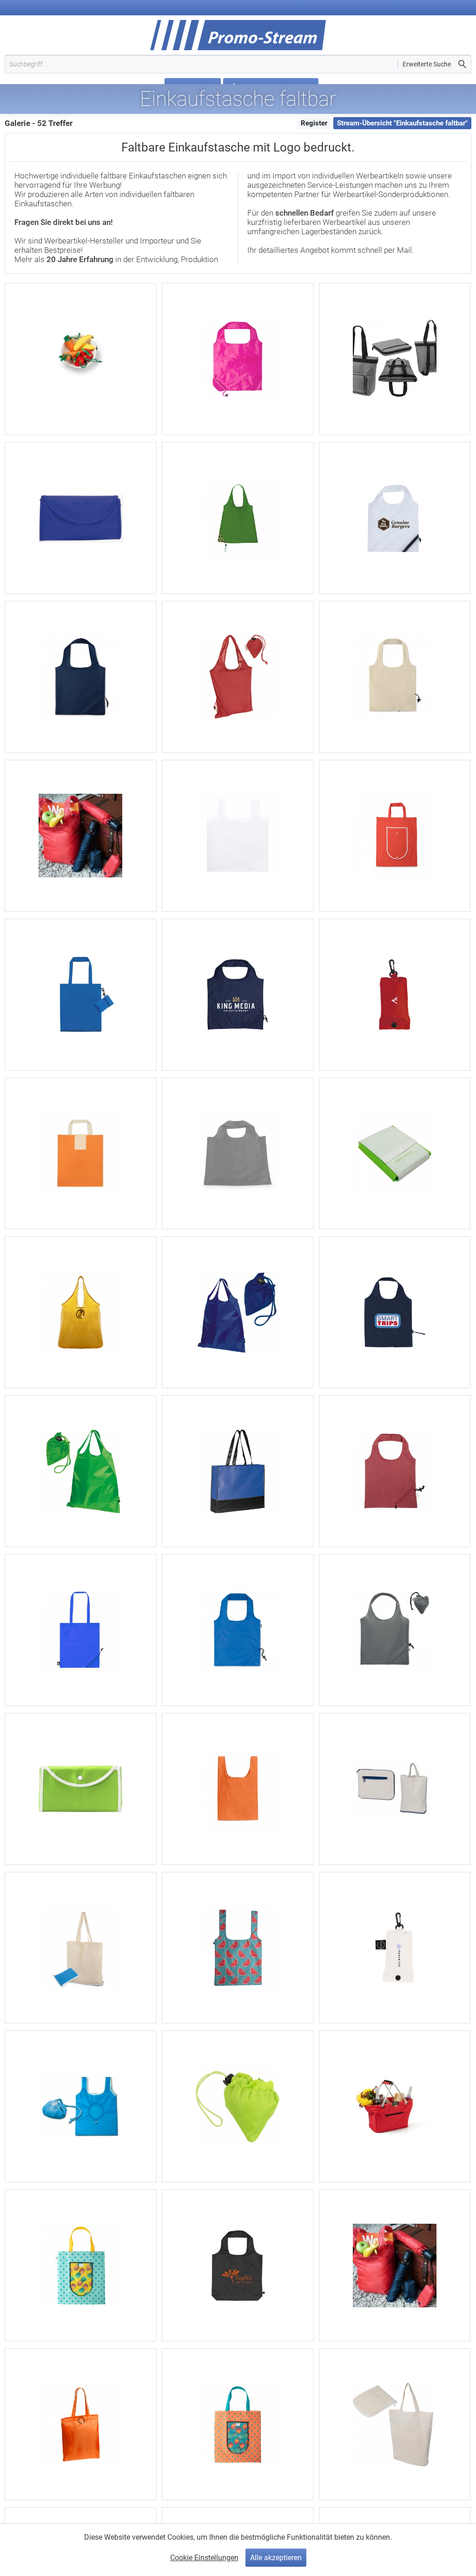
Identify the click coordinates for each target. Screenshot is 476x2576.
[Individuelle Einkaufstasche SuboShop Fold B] (238, 2424)
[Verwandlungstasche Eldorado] (238, 1312)
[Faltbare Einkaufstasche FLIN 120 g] (81, 1948)
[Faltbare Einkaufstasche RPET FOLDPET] (238, 1630)
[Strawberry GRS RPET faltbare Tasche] (238, 995)
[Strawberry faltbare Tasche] (395, 518)
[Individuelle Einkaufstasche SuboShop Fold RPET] (238, 1948)
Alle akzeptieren (276, 2558)
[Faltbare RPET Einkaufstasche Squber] (238, 836)
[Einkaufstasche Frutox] (238, 518)
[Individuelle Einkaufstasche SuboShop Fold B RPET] (81, 2265)
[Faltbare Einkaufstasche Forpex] (395, 1471)
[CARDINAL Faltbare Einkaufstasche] (81, 1154)
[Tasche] (81, 1789)
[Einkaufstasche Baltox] (238, 359)
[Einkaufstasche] (81, 359)
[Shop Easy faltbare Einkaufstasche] (395, 995)
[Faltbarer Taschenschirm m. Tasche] (395, 2265)
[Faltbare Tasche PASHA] (395, 1789)
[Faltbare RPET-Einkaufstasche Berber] (81, 1630)
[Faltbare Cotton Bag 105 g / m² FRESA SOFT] (395, 677)
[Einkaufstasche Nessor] (81, 2424)
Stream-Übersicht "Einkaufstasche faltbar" (402, 123)
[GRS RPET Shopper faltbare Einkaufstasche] (238, 2265)
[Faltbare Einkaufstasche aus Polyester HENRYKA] (81, 1471)
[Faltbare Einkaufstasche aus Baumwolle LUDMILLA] (395, 2424)
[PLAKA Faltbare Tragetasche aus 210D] (238, 1789)
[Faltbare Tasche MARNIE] (81, 2106)
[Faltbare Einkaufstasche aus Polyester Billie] (238, 2106)
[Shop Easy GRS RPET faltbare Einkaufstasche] (395, 1948)
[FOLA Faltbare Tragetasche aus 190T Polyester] (238, 1154)
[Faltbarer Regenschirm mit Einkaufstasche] (81, 836)
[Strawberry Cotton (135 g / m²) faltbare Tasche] (395, 1312)
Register (314, 123)
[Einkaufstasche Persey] (81, 1312)
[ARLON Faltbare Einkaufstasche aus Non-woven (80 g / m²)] (395, 836)
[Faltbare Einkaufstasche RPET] (81, 995)
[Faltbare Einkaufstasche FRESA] (81, 677)
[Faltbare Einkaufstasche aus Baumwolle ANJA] (238, 677)
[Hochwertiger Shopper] (395, 359)
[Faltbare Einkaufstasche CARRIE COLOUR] (395, 1630)
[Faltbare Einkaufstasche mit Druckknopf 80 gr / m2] (395, 1154)
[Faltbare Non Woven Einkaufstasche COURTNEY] (238, 1471)
